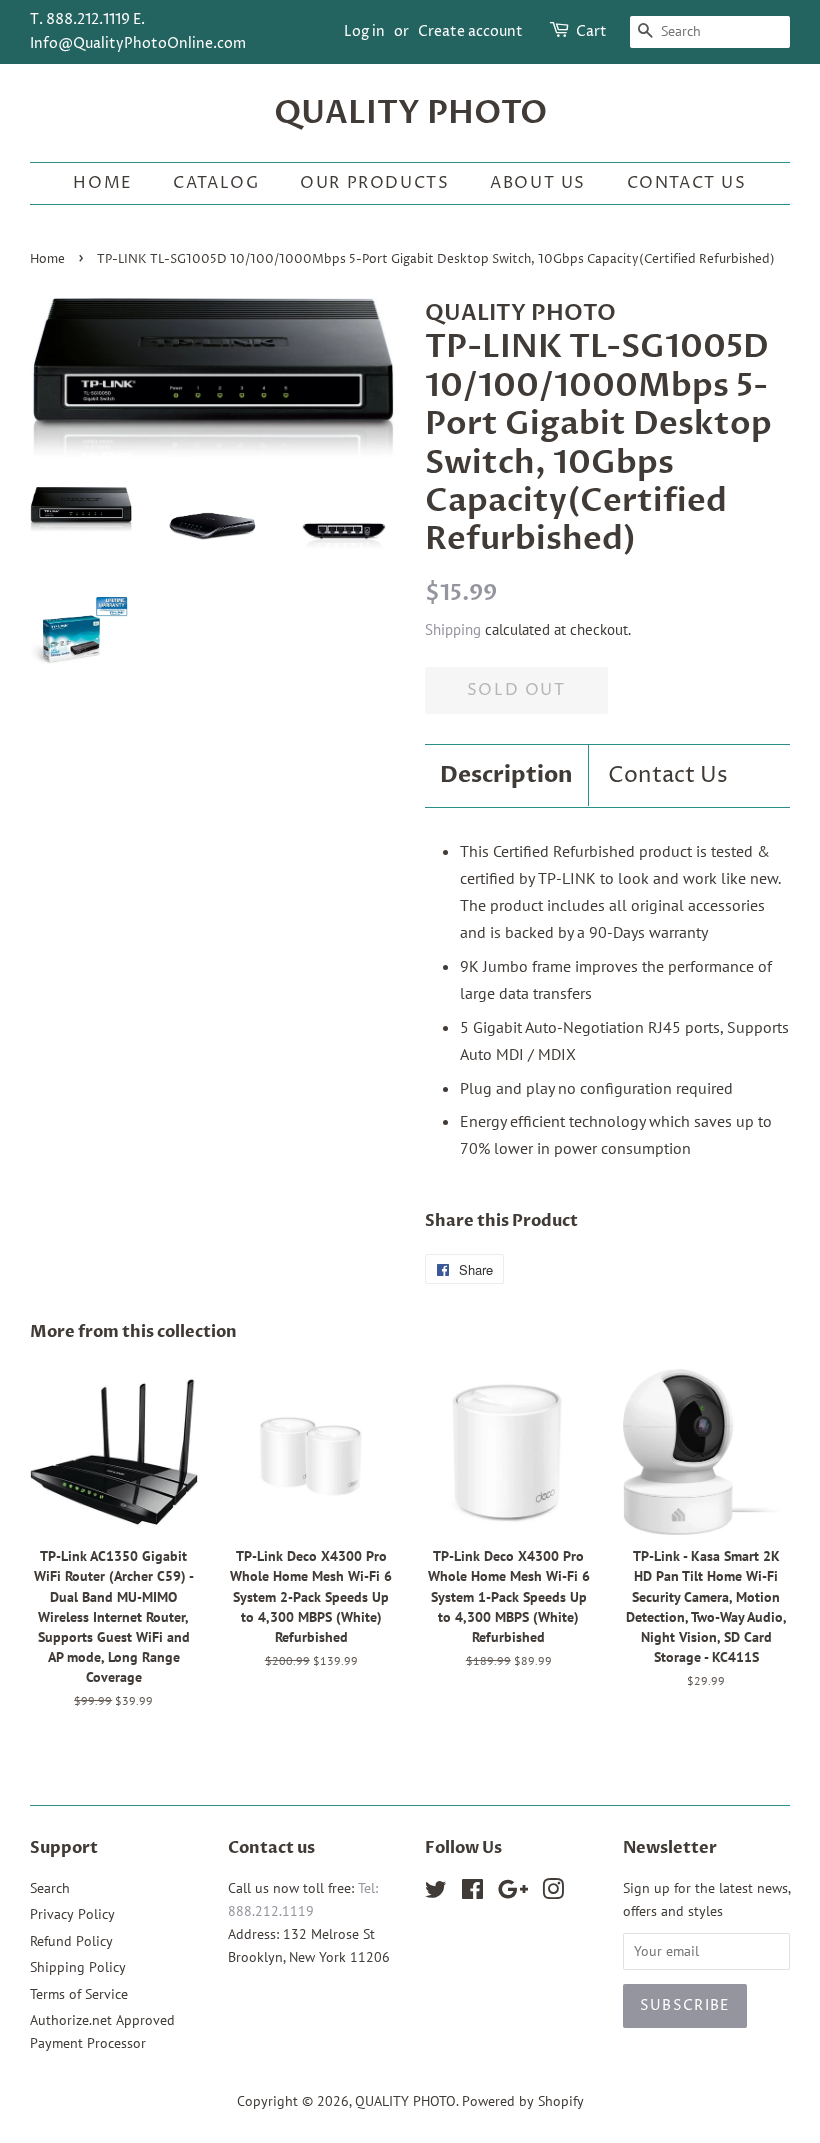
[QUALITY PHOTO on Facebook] (472, 1893)
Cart (591, 31)
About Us (538, 183)
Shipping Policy (78, 1967)
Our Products (374, 183)
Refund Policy (71, 1941)
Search (50, 1888)
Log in (364, 31)
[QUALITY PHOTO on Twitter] (436, 1893)
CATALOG (216, 183)
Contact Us (687, 183)
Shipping (453, 629)
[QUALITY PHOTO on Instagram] (553, 1893)
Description (506, 775)
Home (102, 183)
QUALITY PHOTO (410, 113)
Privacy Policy (72, 1914)
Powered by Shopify (523, 2101)
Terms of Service (79, 1994)
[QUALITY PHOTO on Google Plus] (513, 1893)
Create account (470, 31)
